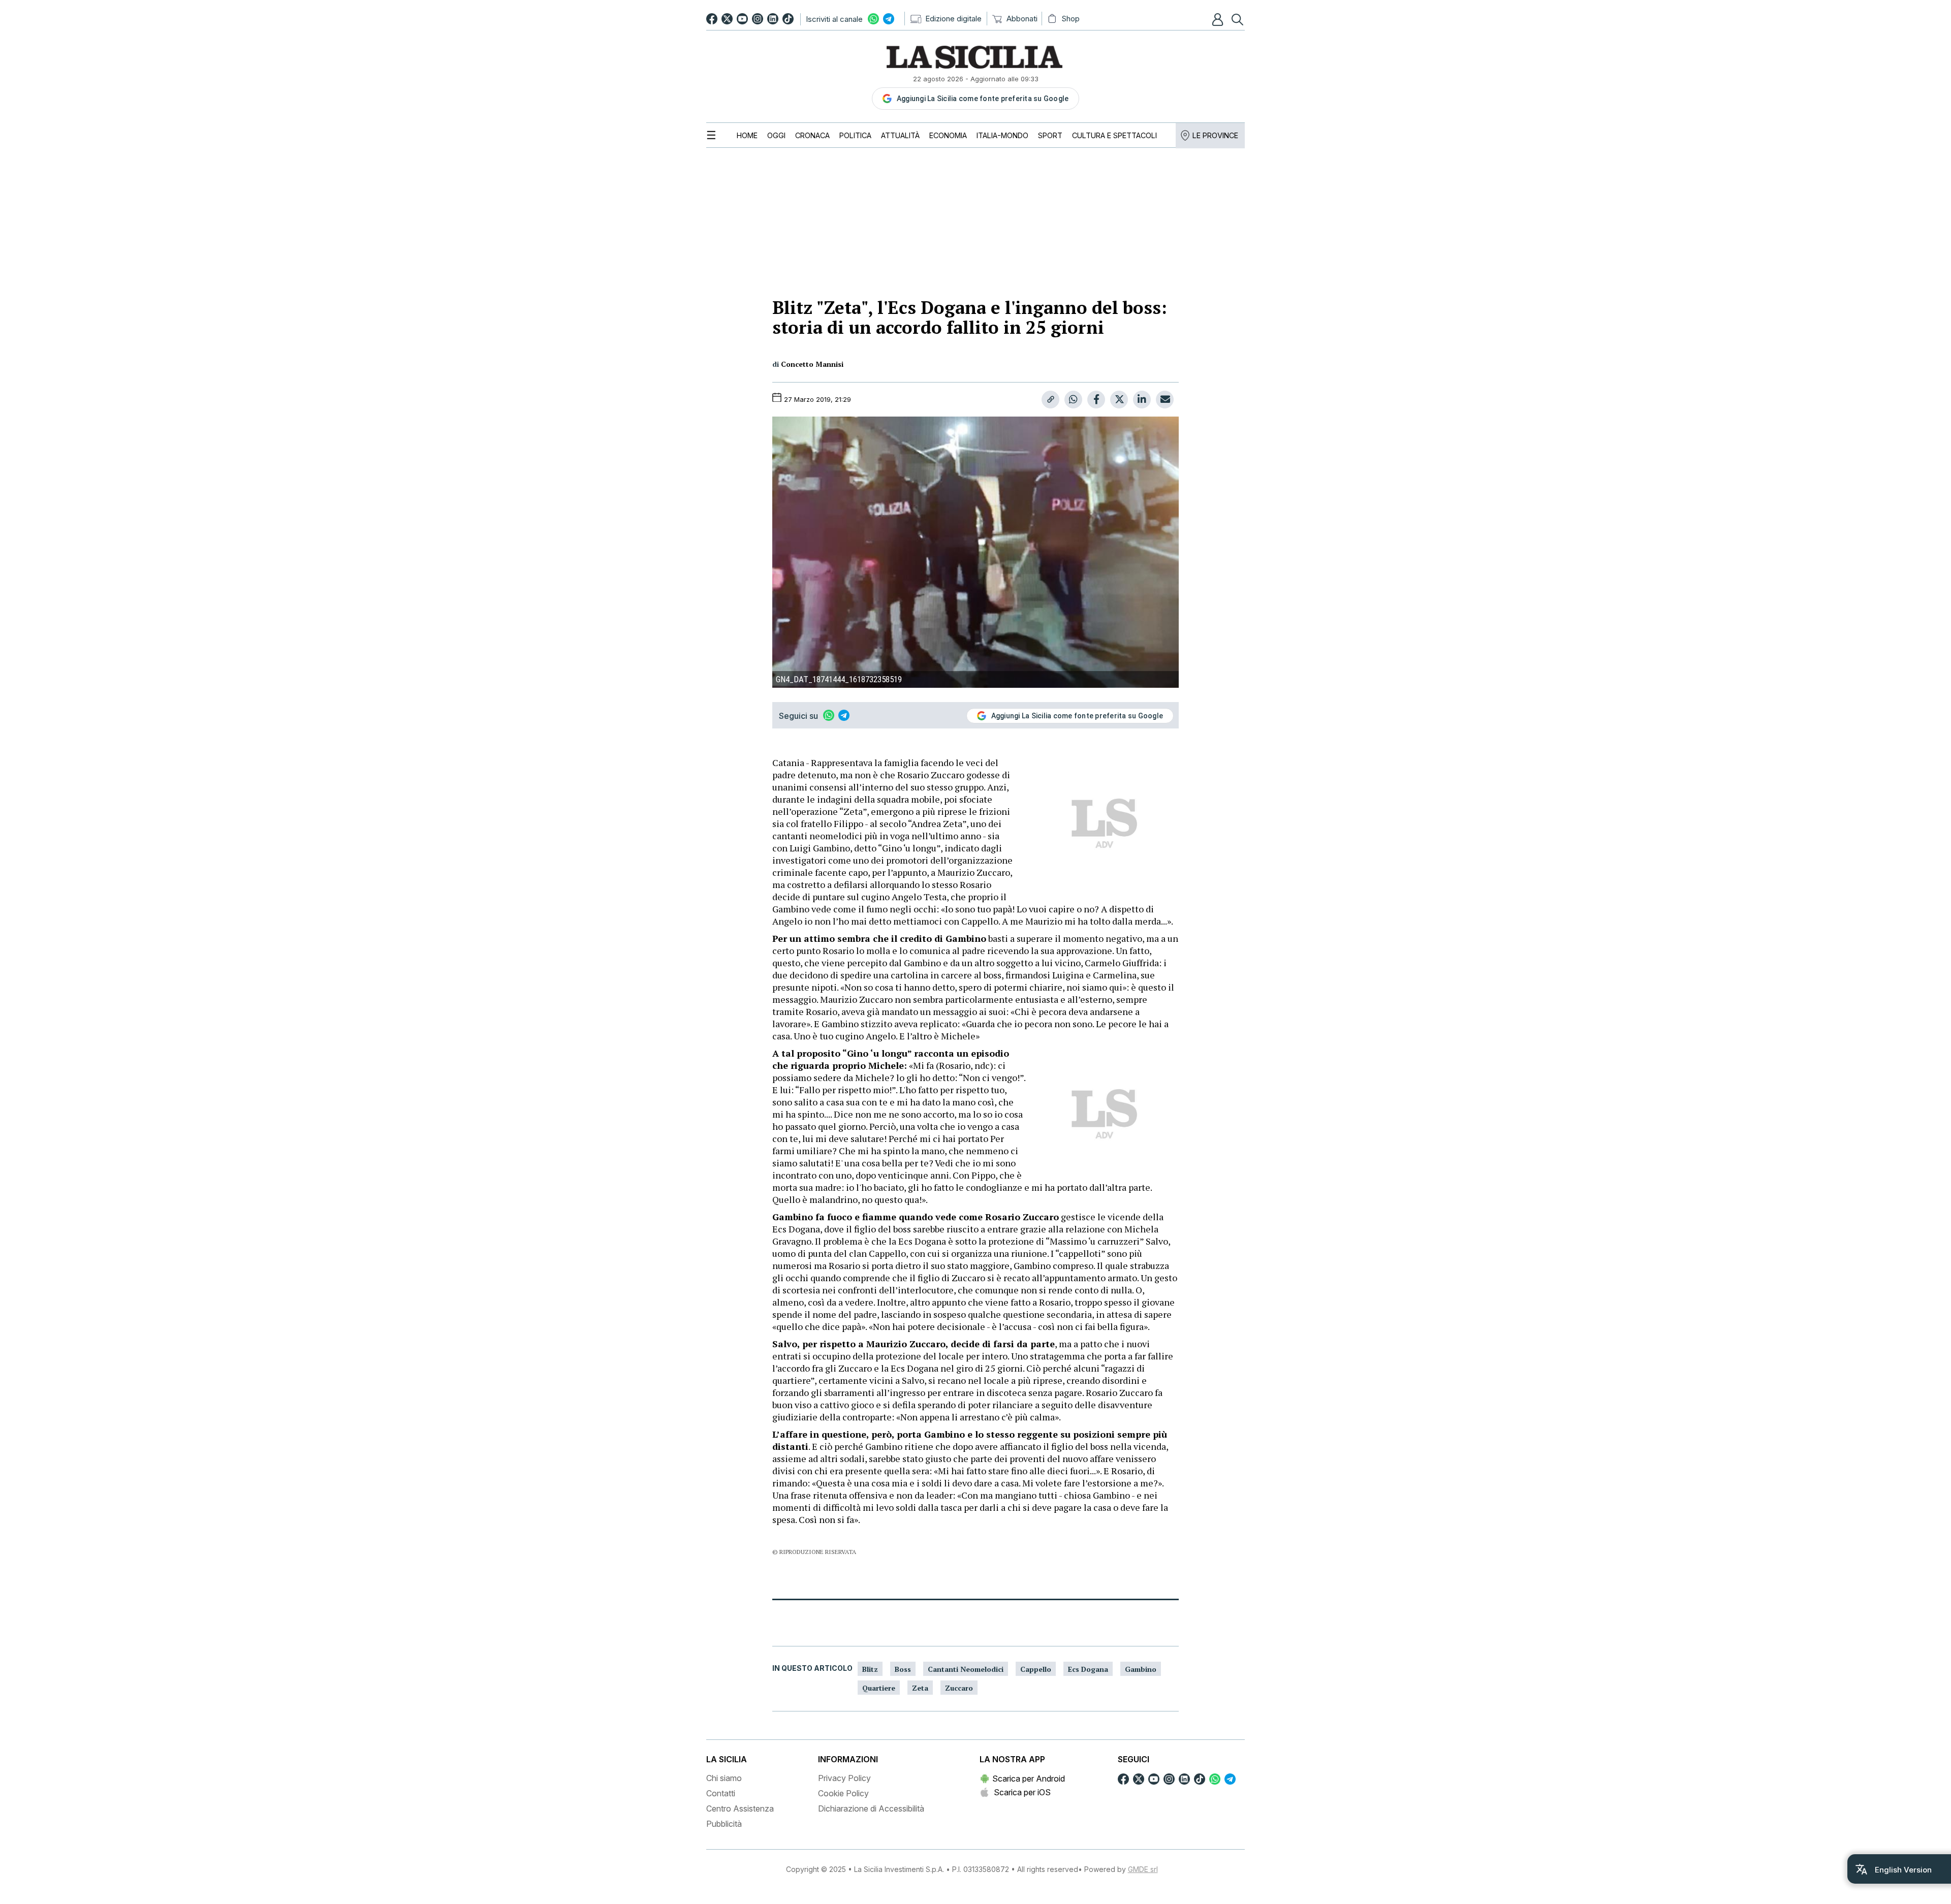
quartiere (879, 1688)
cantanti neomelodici (966, 1669)
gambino (1141, 1669)
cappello (1036, 1669)
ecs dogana (1088, 1669)
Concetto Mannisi (812, 364)
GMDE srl (1143, 1869)
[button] (1219, 19)
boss (903, 1669)
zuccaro (959, 1688)
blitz (870, 1669)
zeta (920, 1688)
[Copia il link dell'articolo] (1050, 400)
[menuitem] (747, 135)
